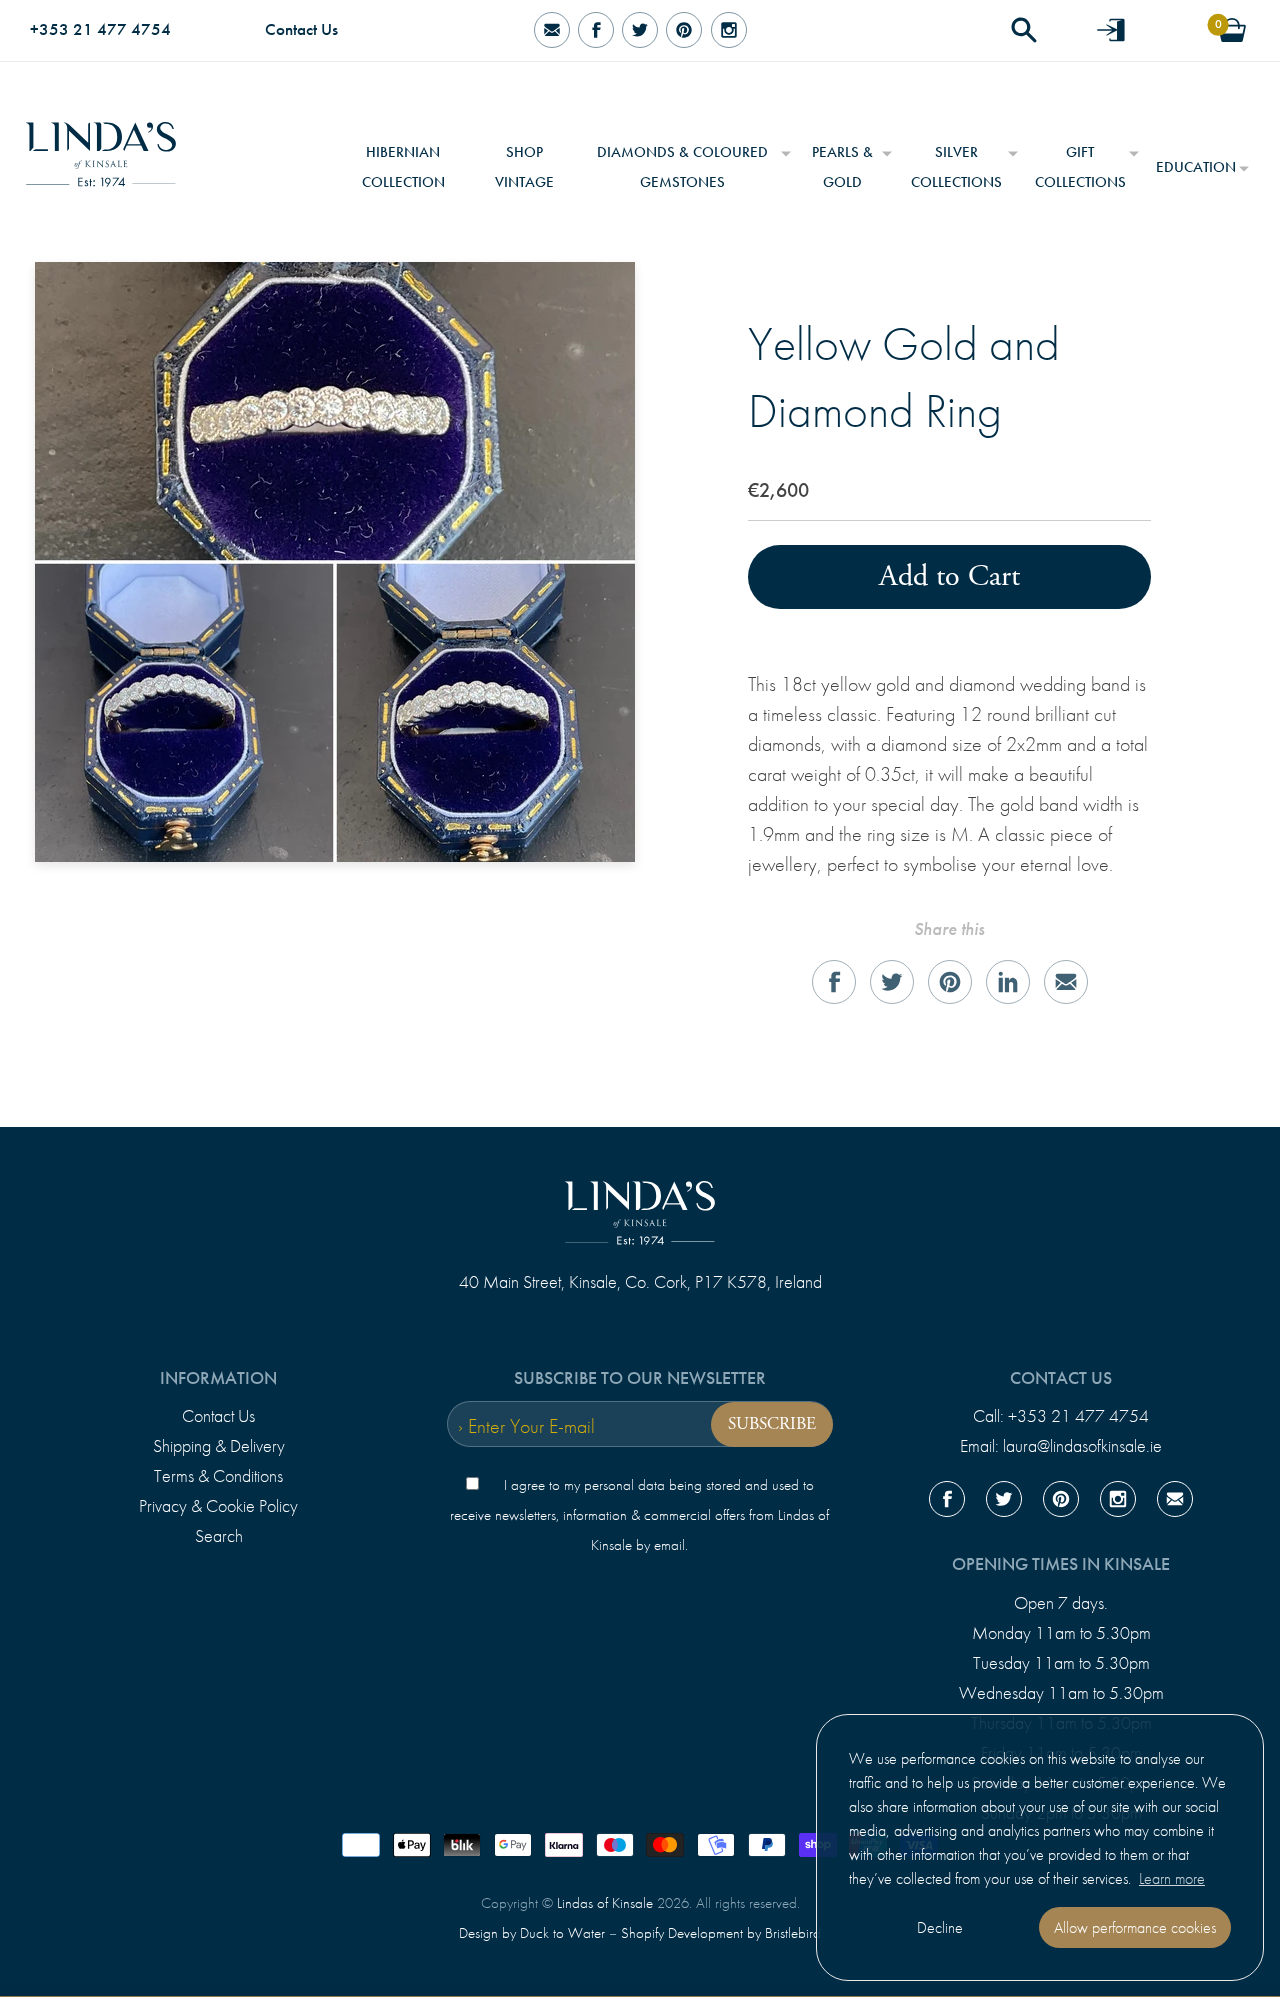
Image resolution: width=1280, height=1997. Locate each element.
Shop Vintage (524, 167)
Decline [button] (940, 1927)
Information (218, 1378)
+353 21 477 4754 (100, 29)
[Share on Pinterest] (950, 982)
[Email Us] (551, 30)
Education (1196, 167)
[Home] (101, 147)
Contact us (1061, 1378)
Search (219, 1536)
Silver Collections (956, 167)
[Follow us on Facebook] (596, 30)
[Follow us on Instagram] (728, 30)
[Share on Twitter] (892, 982)
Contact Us (301, 29)
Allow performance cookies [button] (1135, 1927)
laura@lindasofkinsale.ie (1082, 1446)
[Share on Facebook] (834, 982)
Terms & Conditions (218, 1476)
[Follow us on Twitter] (640, 30)
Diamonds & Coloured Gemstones (682, 167)
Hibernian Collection (403, 167)
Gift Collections (1080, 167)
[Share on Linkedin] (1008, 982)
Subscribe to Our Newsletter (640, 1378)
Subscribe (772, 1424)
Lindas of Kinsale (605, 1903)
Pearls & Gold (842, 167)
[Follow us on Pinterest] (684, 30)
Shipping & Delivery (219, 1446)
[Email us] (1175, 1503)
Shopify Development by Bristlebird (721, 1933)
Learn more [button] (1172, 1878)
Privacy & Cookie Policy (218, 1506)
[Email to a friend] (1066, 982)
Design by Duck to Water (532, 1933)
